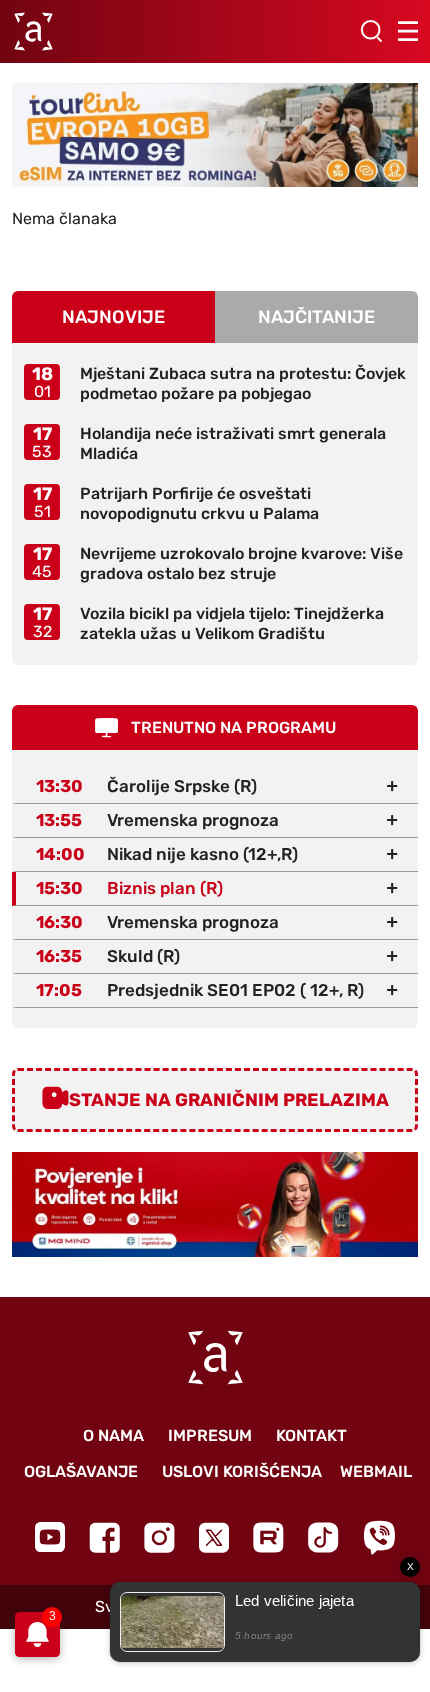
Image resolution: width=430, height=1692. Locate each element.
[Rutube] (268, 1537)
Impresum (210, 1435)
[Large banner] (215, 135)
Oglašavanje (81, 1471)
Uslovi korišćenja (242, 1471)
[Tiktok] (323, 1537)
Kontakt (311, 1435)
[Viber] (379, 1537)
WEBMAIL (376, 1471)
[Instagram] (159, 1537)
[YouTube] (50, 1537)
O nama (113, 1435)
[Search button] (371, 31)
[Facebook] (104, 1537)
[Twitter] (214, 1537)
